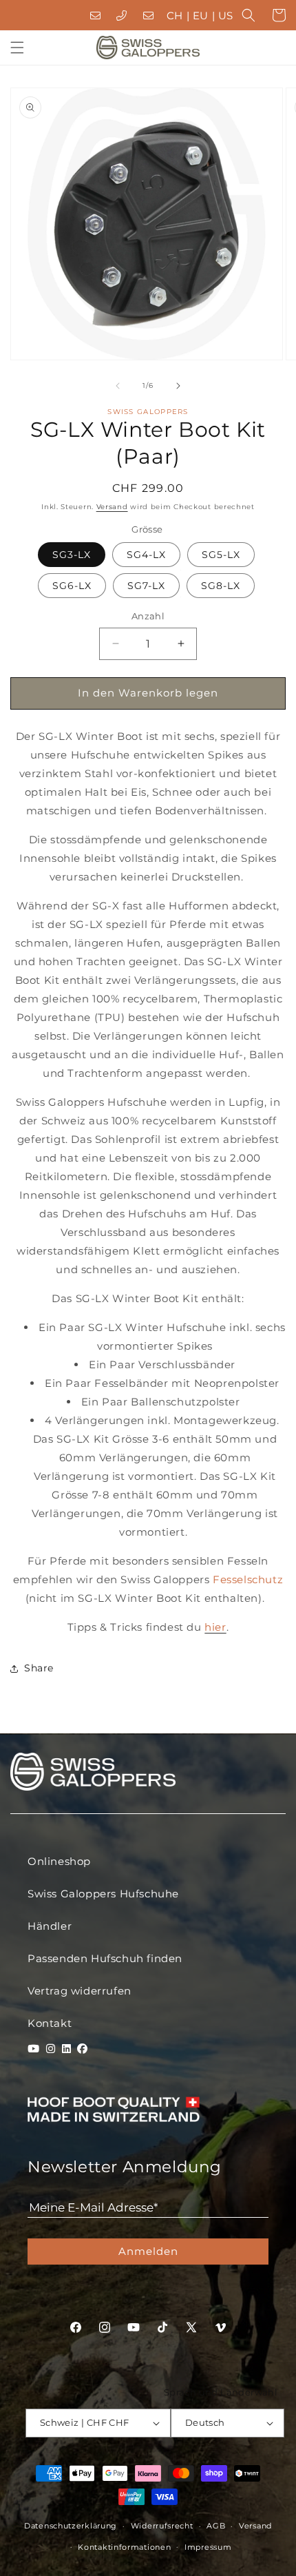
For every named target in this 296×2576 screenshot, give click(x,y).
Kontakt (50, 2023)
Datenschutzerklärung (71, 2526)
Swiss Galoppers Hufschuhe (103, 1894)
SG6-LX (72, 586)
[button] (249, 15)
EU (201, 16)
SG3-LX (72, 555)
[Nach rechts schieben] (178, 386)
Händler (50, 1926)
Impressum (208, 2547)
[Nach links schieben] (118, 386)
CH (175, 16)
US (226, 16)
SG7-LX (146, 586)
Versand (112, 507)
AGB (216, 2526)
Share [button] (39, 1668)
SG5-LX (221, 555)
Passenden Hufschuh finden (105, 1958)
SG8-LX (221, 586)
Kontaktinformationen (124, 2547)
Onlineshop (59, 1861)
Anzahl (148, 616)
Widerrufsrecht (162, 2526)
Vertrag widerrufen (80, 1991)
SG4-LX (146, 555)
